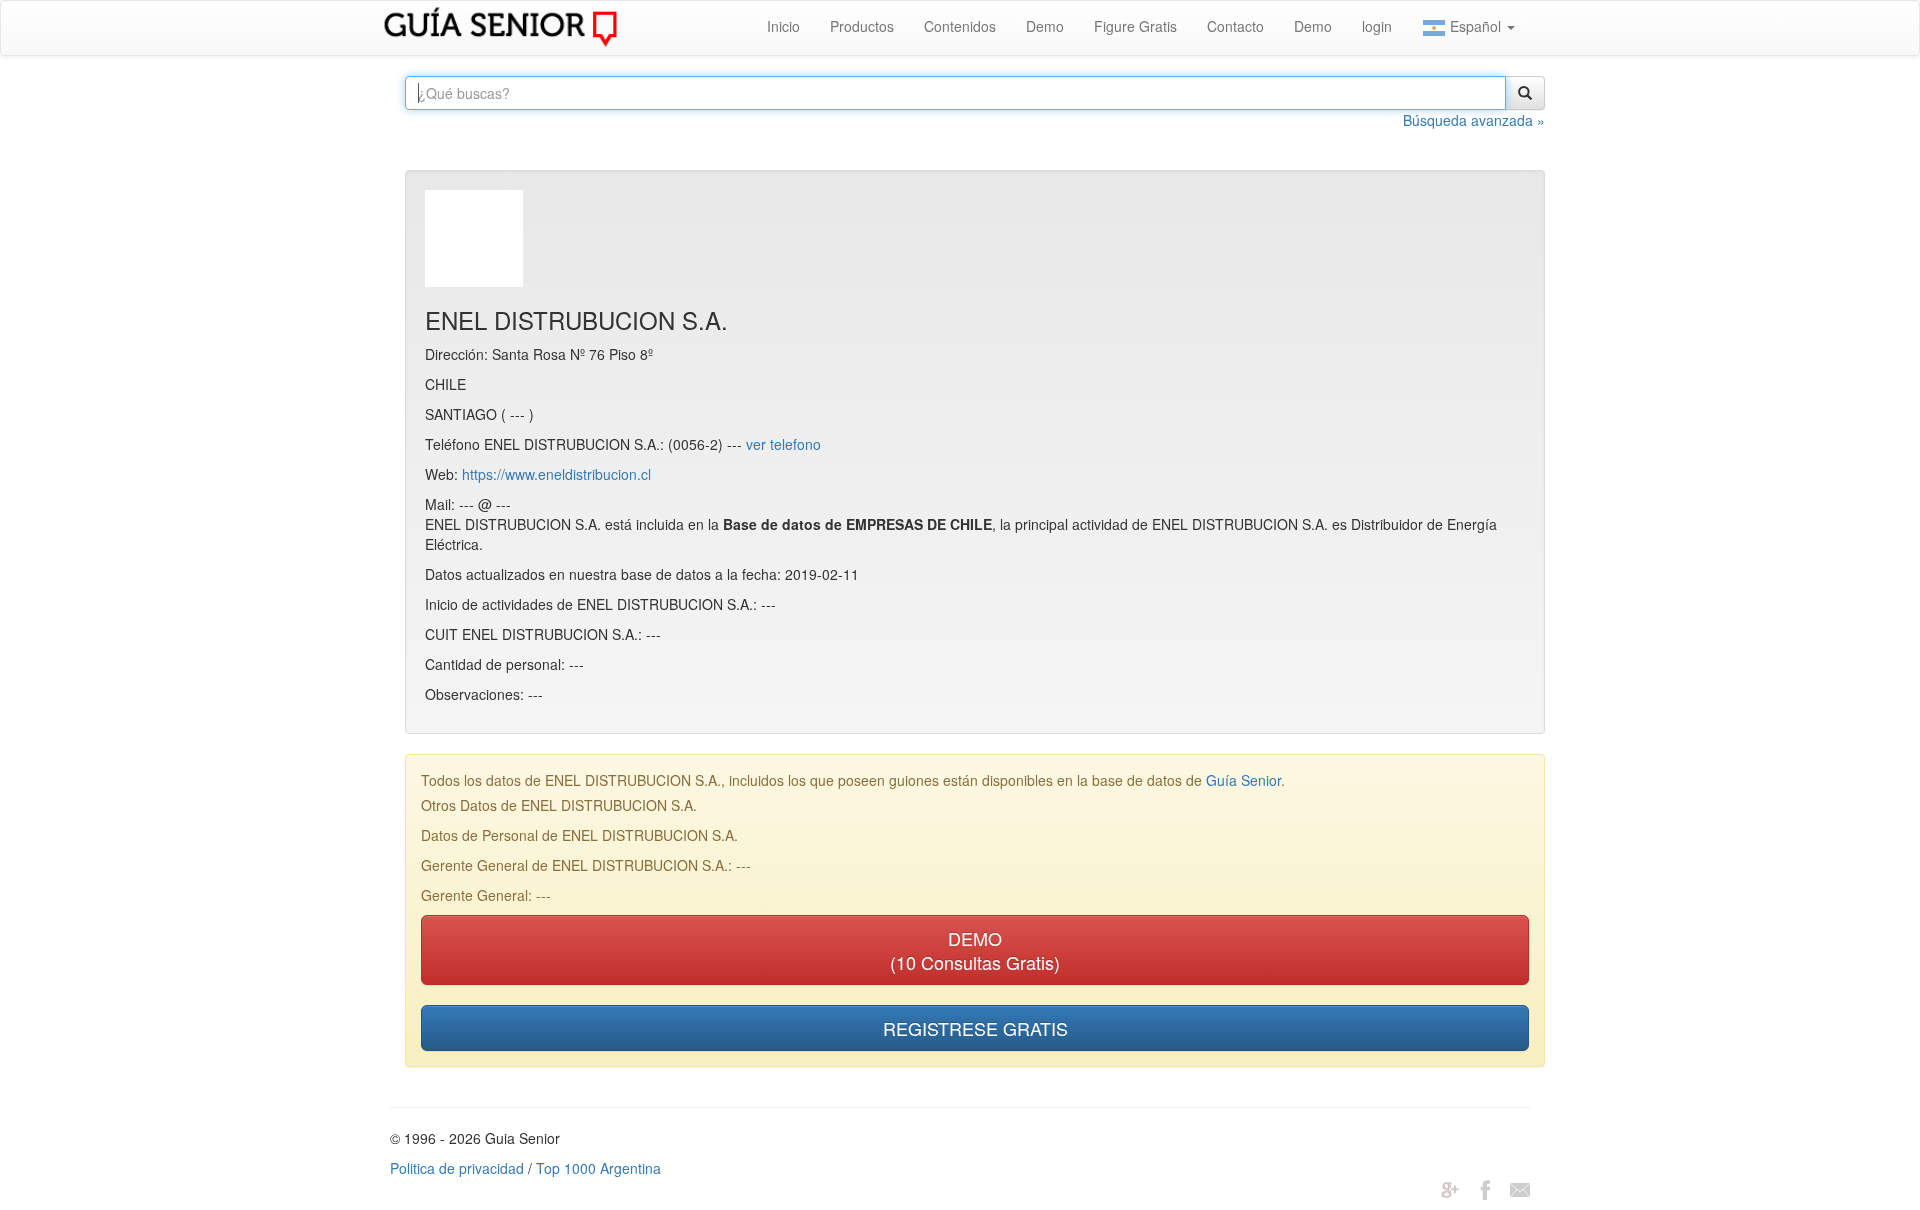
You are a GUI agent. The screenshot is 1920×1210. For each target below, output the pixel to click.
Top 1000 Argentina (598, 1168)
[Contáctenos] (1520, 1188)
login (1377, 26)
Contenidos (960, 26)
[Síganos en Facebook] (1485, 1188)
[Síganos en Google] (1450, 1188)
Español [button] (1475, 26)
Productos (862, 26)
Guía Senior (1243, 780)
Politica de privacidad (457, 1168)
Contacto (1235, 26)
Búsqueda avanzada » (1474, 120)
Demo (1045, 26)
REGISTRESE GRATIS (975, 1028)
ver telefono (783, 444)
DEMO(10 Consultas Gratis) (975, 950)
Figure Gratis (1135, 26)
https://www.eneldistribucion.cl (556, 474)
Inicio (783, 26)
